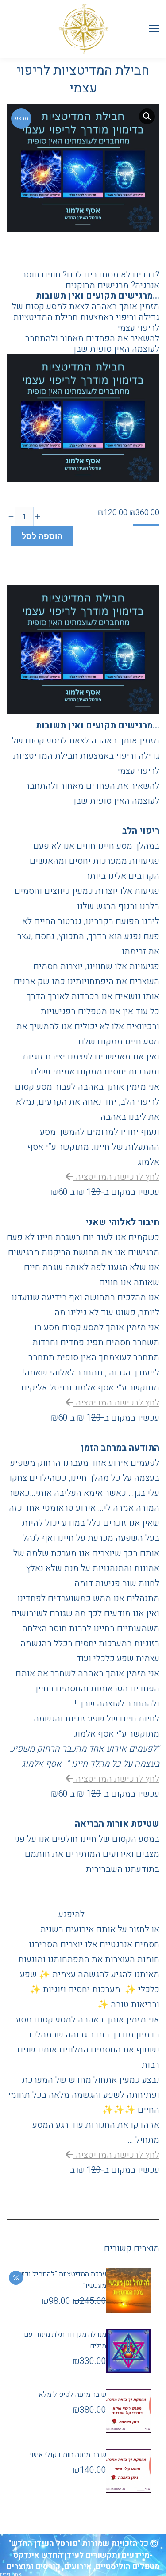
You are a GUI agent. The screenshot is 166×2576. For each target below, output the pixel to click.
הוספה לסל (42, 536)
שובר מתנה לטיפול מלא (72, 2395)
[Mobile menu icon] (154, 29)
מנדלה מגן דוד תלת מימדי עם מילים (65, 2340)
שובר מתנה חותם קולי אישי (68, 2455)
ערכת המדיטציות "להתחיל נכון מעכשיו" (64, 2280)
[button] (147, 116)
